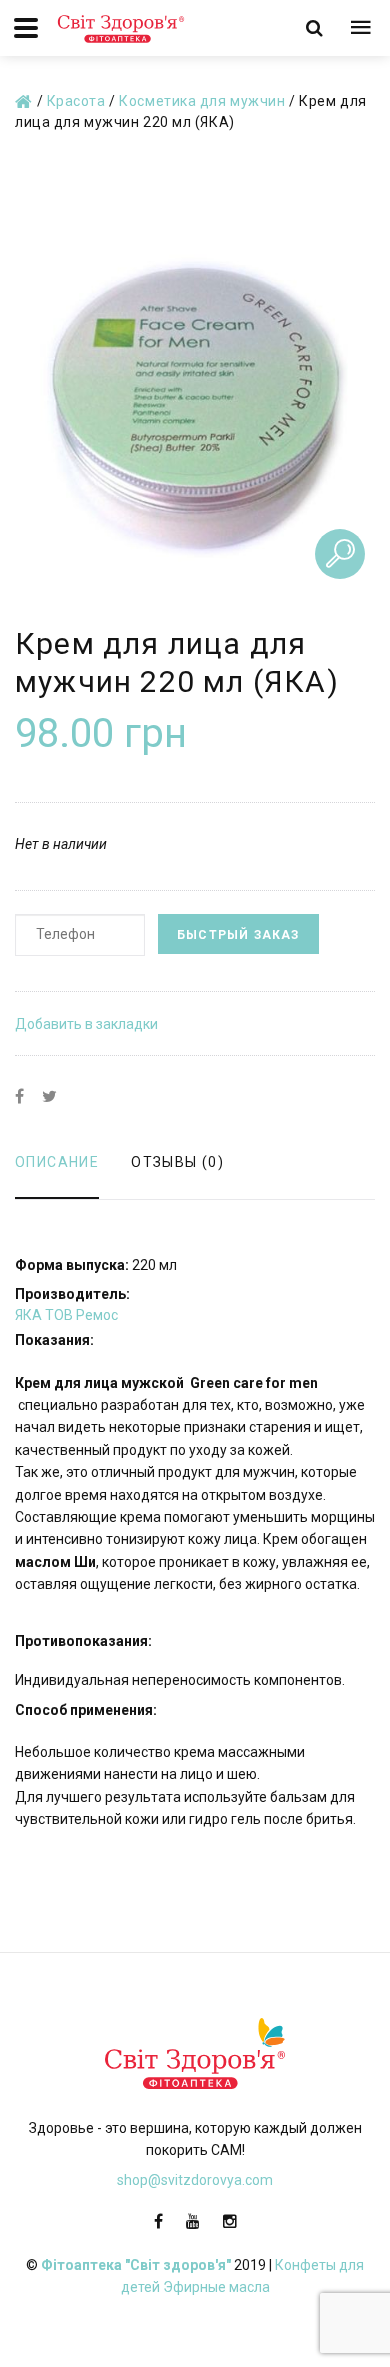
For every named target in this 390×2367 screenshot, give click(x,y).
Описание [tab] (57, 1162)
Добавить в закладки (86, 1024)
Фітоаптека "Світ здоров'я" (136, 2265)
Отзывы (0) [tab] (177, 1162)
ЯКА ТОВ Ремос (66, 1315)
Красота (76, 101)
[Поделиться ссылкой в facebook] (19, 1097)
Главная (24, 103)
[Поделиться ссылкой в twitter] (49, 1097)
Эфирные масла (216, 2287)
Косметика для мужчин (202, 101)
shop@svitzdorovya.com (195, 2180)
